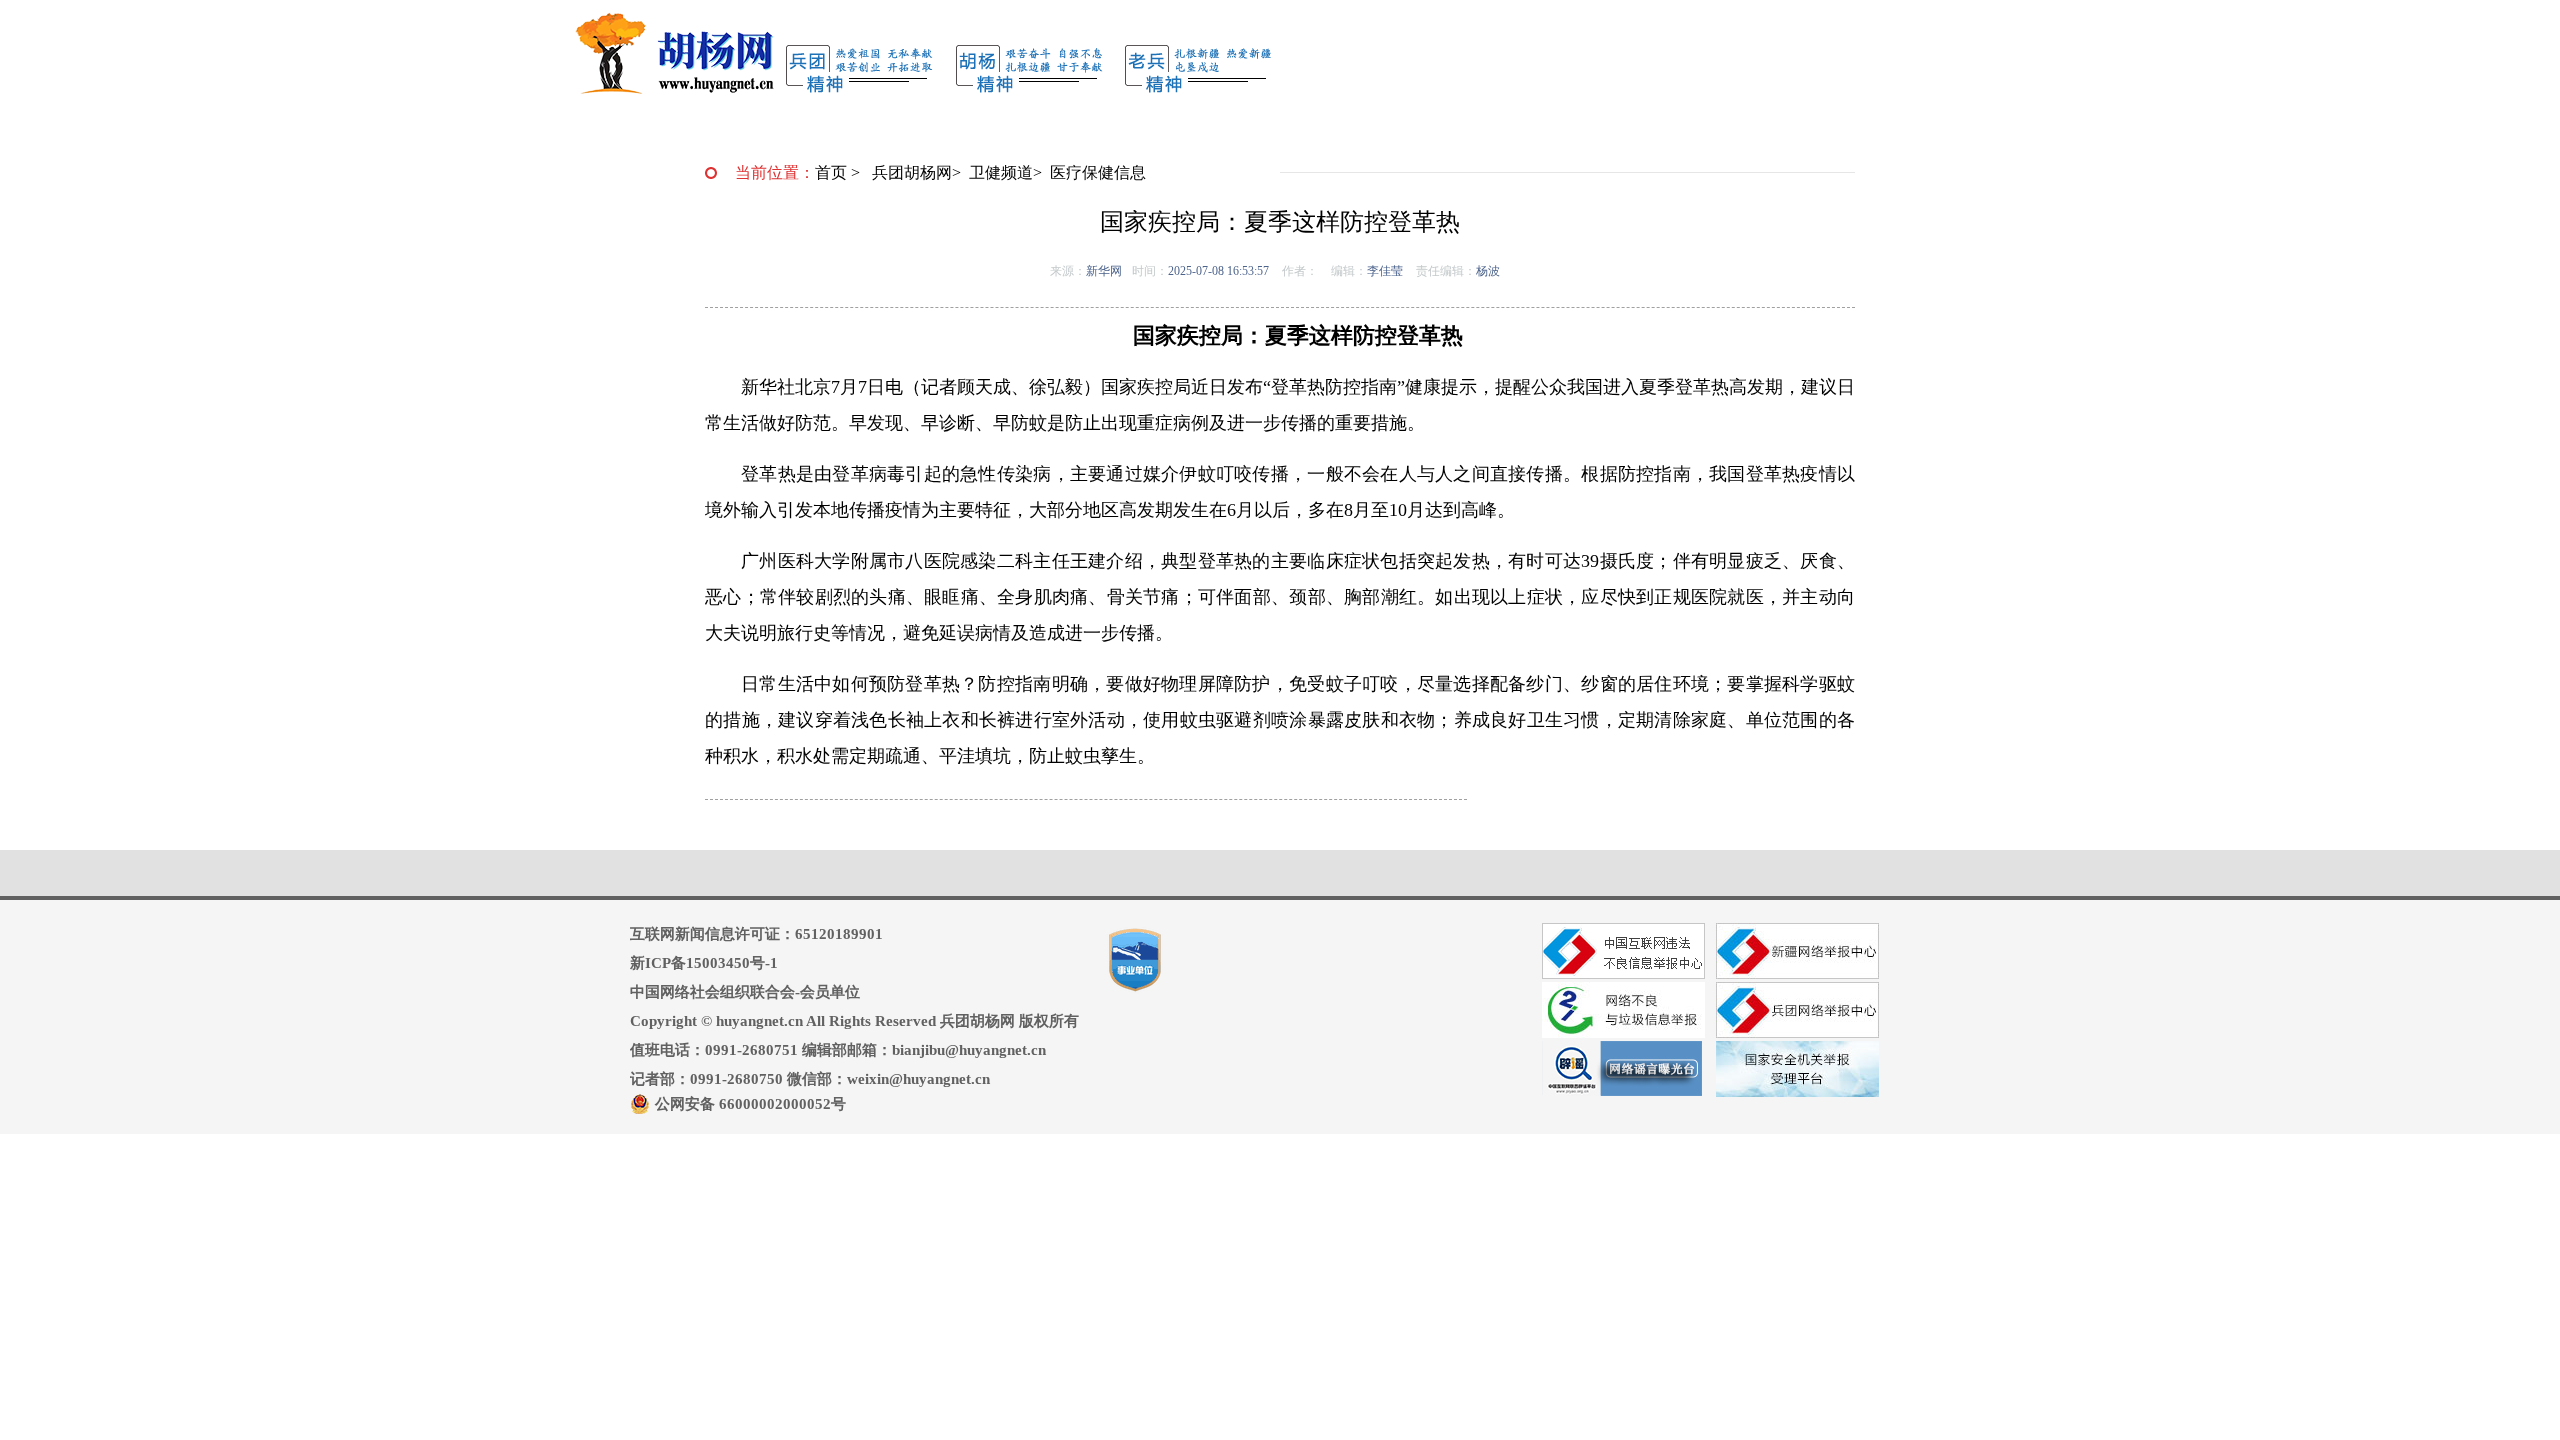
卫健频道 (1001, 172)
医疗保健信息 (1098, 172)
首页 (831, 172)
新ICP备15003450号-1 (704, 963)
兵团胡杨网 (912, 172)
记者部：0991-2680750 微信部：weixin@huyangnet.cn (810, 1079)
